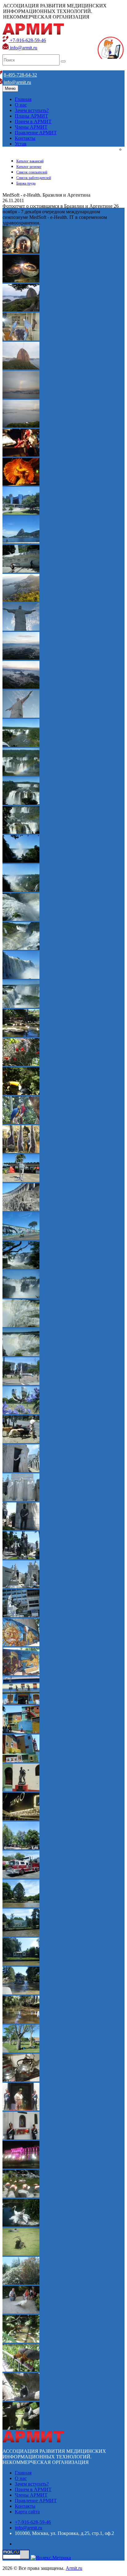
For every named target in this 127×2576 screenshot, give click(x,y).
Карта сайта (27, 2512)
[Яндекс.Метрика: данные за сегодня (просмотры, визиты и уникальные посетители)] (51, 2558)
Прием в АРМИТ (33, 121)
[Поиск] (63, 61)
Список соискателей (32, 172)
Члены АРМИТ (31, 127)
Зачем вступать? (32, 110)
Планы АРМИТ (31, 116)
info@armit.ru (23, 48)
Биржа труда (26, 183)
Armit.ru (74, 2568)
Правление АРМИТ (36, 133)
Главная (23, 99)
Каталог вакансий (30, 161)
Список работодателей (34, 178)
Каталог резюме (29, 167)
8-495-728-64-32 (20, 75)
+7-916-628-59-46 (27, 40)
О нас (21, 105)
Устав (21, 144)
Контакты (25, 138)
